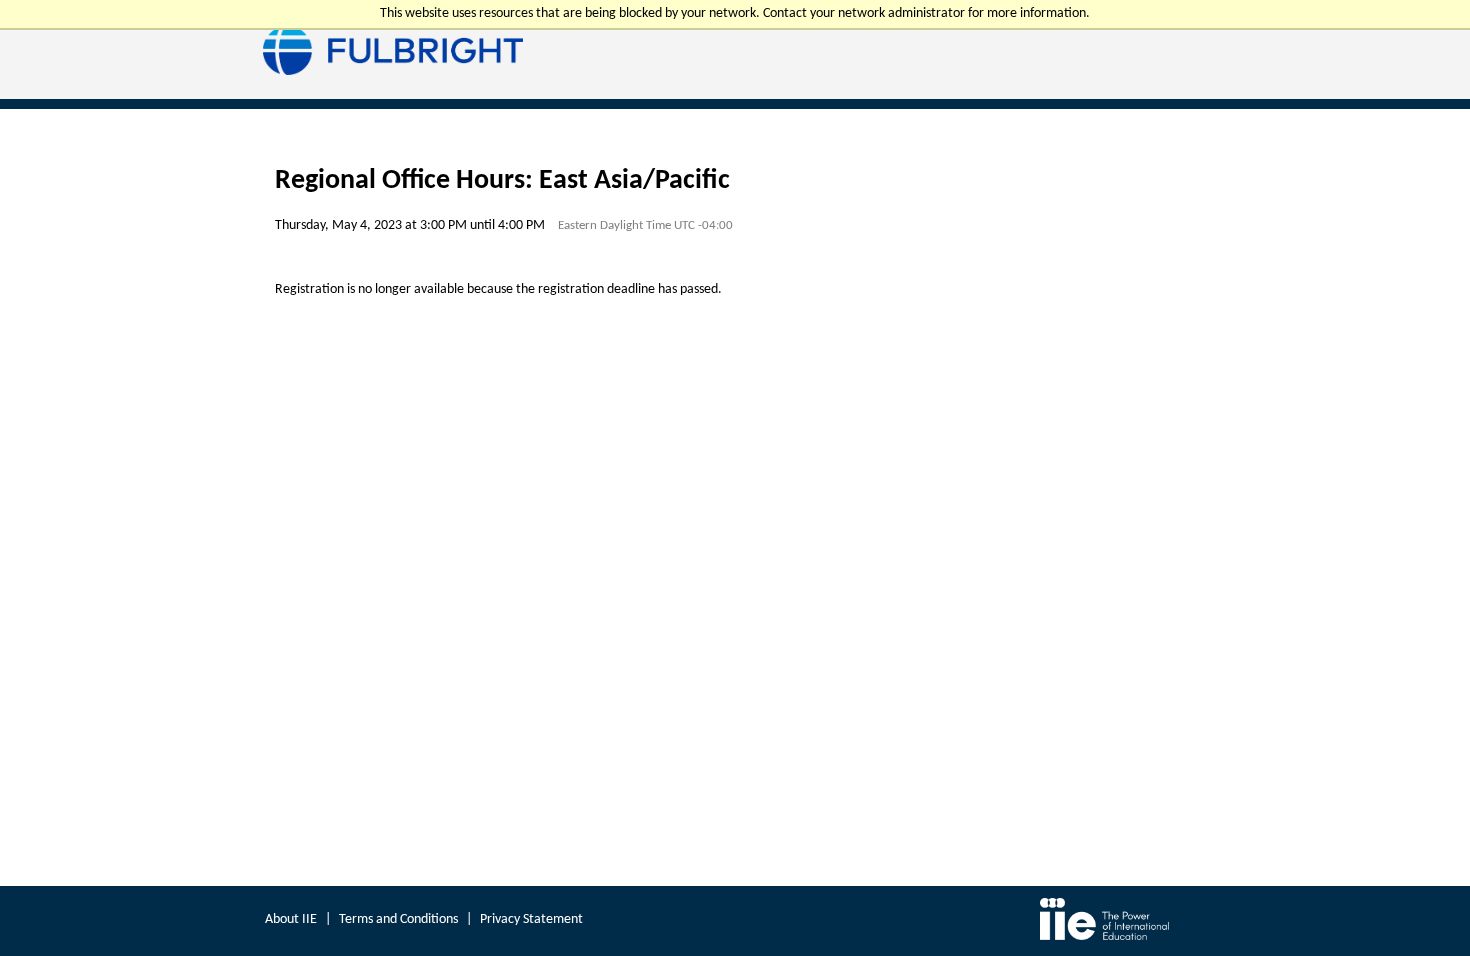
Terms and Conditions (398, 919)
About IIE (291, 919)
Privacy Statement (531, 919)
